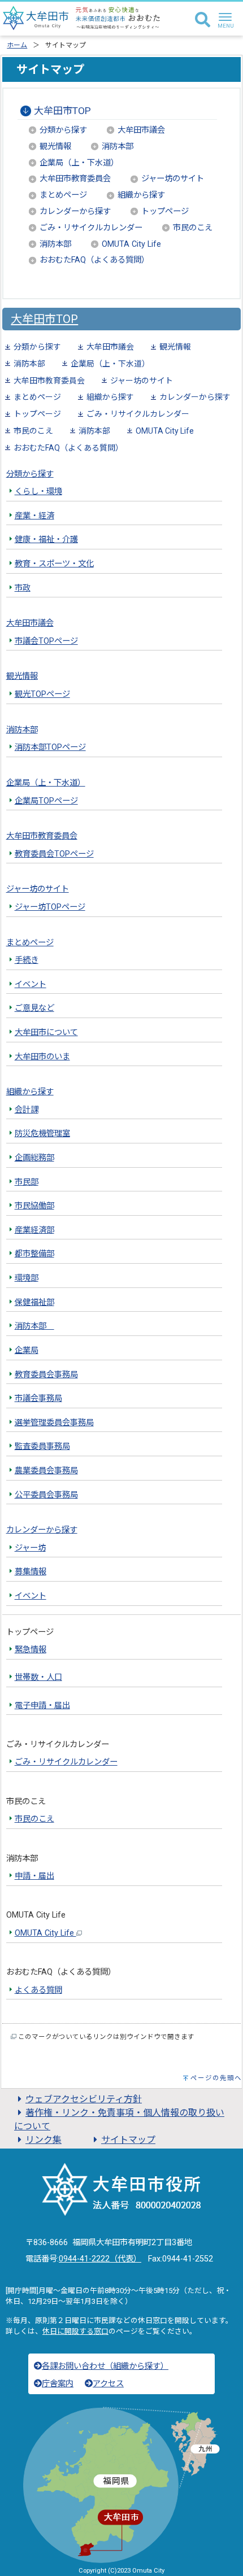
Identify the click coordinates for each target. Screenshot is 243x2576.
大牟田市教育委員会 (75, 179)
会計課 (27, 1110)
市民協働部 (34, 1206)
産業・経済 (34, 516)
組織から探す (141, 195)
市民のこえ (193, 228)
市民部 (27, 1182)
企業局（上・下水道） (79, 163)
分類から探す (63, 130)
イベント (31, 984)
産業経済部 (34, 1230)
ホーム (17, 45)
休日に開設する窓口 (75, 2331)
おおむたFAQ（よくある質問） (94, 260)
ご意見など (34, 1008)
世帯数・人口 (38, 1677)
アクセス (108, 2384)
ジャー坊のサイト (173, 179)
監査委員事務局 (42, 1446)
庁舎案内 (58, 2384)
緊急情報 (31, 1650)
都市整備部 (34, 1254)
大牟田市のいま (42, 1057)
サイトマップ (128, 2140)
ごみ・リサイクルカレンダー (91, 228)
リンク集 (44, 2140)
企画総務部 (34, 1158)
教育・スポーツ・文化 (54, 564)
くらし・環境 (38, 492)
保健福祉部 (34, 1302)
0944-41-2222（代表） (100, 2259)
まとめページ (63, 195)
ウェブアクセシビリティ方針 (84, 2099)
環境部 (27, 1278)
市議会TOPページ (46, 641)
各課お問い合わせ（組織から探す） (105, 2366)
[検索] (203, 20)
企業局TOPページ (46, 801)
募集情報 (31, 1572)
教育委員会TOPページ (54, 854)
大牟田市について (46, 1032)
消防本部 (118, 147)
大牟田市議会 (141, 130)
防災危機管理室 (42, 1134)
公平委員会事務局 (46, 1495)
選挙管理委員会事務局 (54, 1423)
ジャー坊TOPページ (50, 907)
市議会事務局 (38, 1398)
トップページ (165, 211)
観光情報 (55, 147)
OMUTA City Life (131, 244)
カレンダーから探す (75, 211)
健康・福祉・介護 (46, 540)
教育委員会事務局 (46, 1375)
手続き (27, 960)
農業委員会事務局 (46, 1471)
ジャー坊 (30, 1548)
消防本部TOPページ (50, 747)
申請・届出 (34, 1876)
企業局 (27, 1350)
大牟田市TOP (62, 111)
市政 (23, 588)
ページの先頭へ (216, 2078)
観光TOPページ (42, 694)
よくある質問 (38, 1990)
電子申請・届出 (42, 1706)
